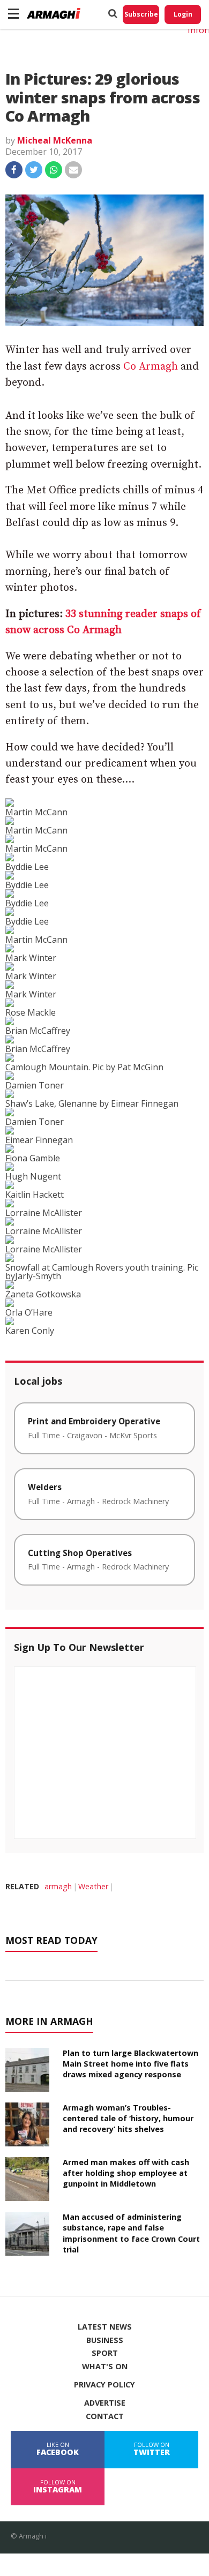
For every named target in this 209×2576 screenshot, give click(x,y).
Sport (105, 2353)
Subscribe (141, 14)
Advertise (105, 2403)
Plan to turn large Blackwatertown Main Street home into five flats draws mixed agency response (130, 2064)
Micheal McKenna (55, 140)
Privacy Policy (104, 2385)
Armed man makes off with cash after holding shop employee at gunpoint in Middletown (126, 2173)
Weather (93, 1886)
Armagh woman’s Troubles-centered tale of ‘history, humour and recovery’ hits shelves (128, 2118)
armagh (58, 1886)
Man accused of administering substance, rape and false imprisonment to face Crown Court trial (131, 2233)
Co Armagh (151, 367)
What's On (105, 2367)
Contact (105, 2416)
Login (183, 14)
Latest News (105, 2327)
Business (105, 2340)
